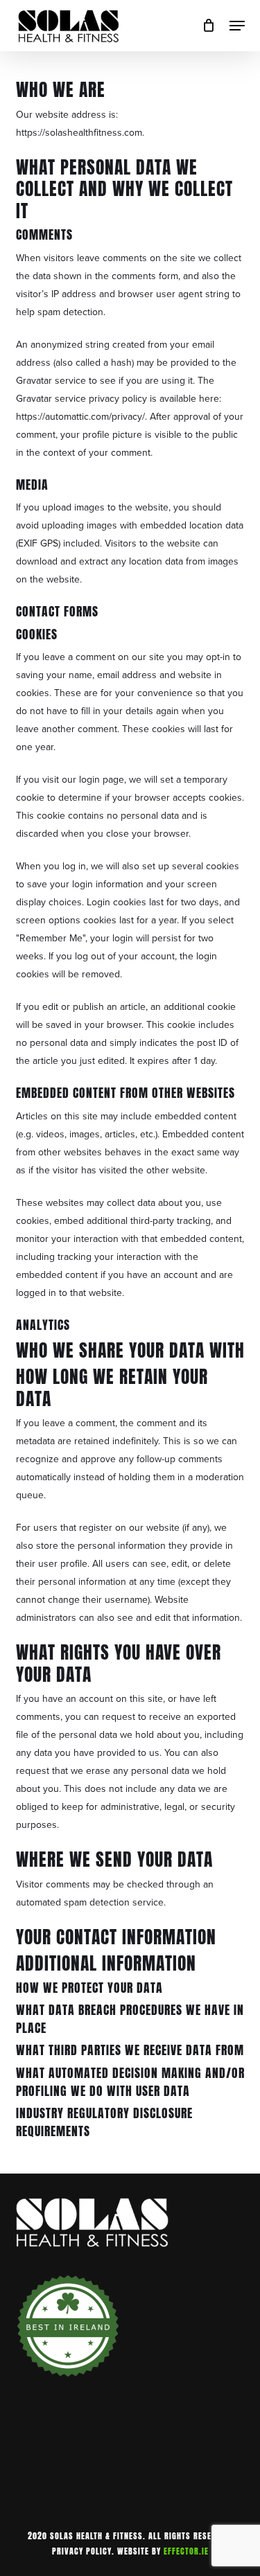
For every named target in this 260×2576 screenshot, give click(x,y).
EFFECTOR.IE (186, 2551)
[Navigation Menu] (237, 26)
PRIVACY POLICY (82, 2551)
